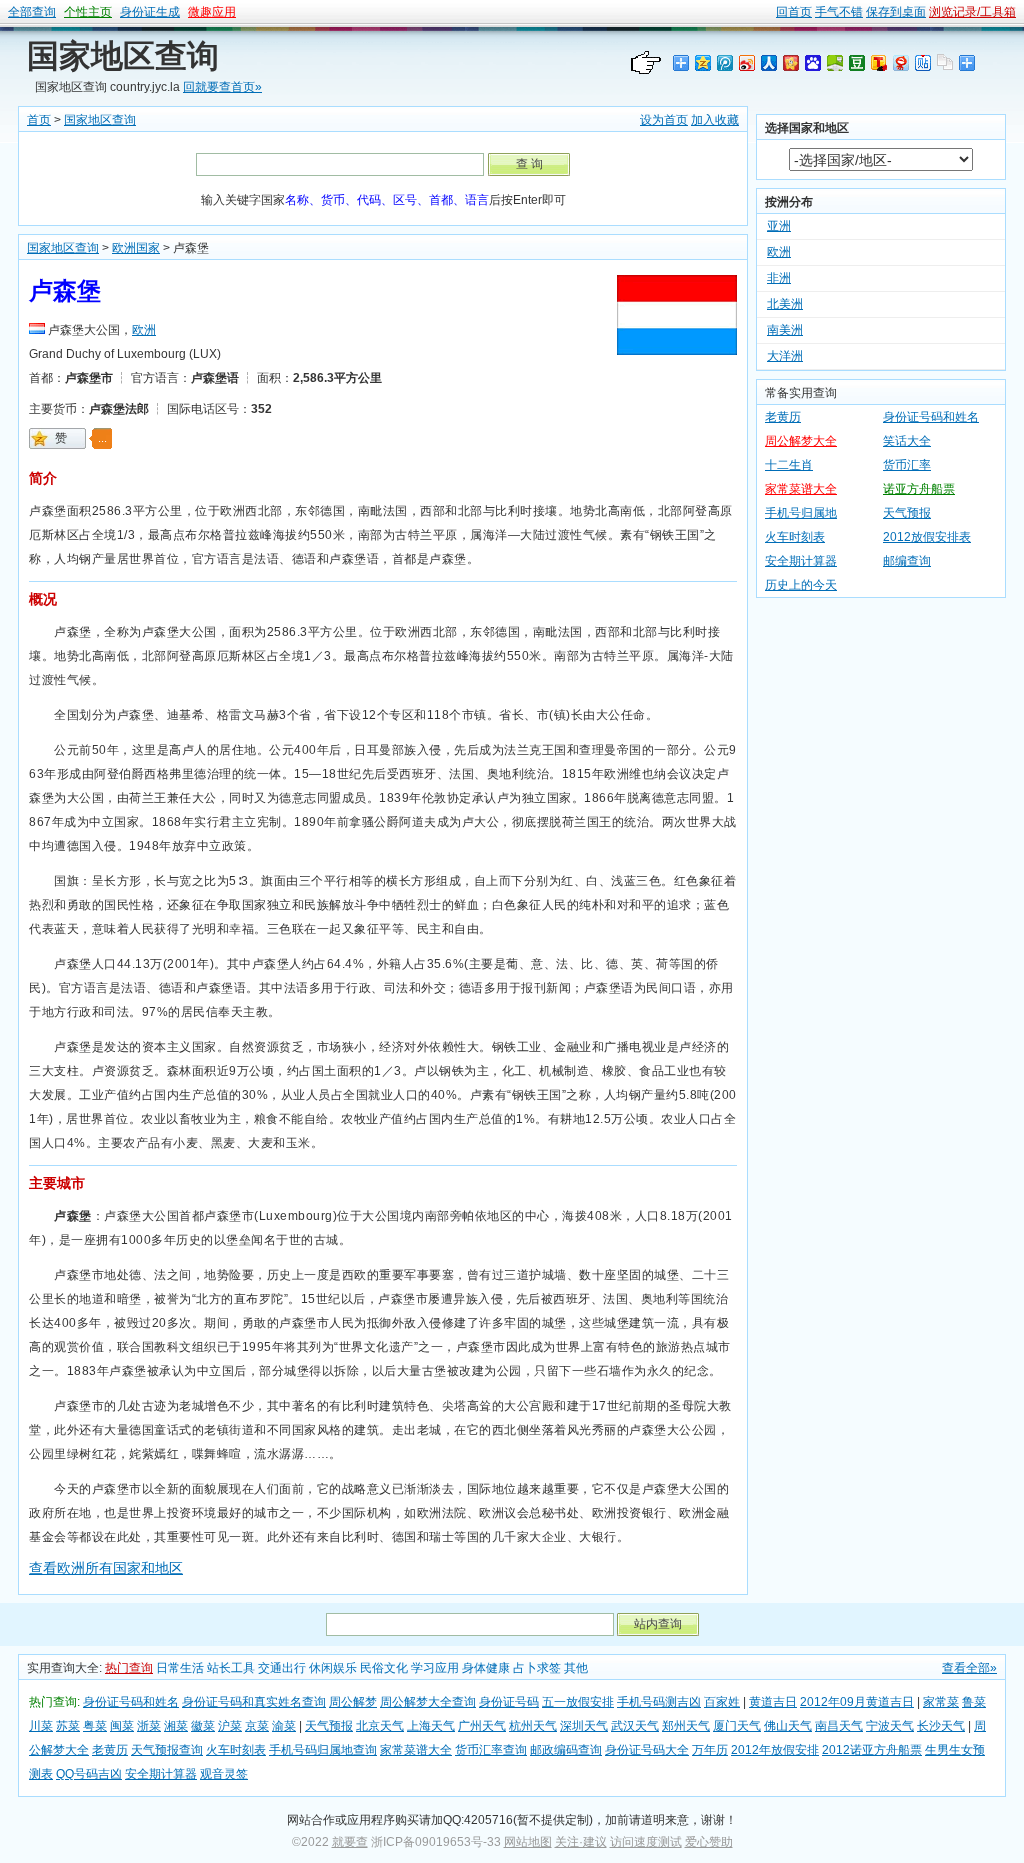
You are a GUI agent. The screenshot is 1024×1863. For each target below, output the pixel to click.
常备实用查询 (801, 393)
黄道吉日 (773, 1702)
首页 (39, 120)
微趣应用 (212, 12)
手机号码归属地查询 (323, 1750)
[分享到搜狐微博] (878, 62)
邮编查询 (907, 561)
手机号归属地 (801, 513)
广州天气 (482, 1726)
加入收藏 (715, 120)
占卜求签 (537, 1668)
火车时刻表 (795, 537)
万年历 (710, 1750)
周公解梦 (353, 1702)
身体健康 (486, 1668)
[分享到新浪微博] (746, 62)
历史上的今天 (801, 585)
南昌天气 (839, 1726)
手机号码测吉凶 (659, 1702)
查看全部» (969, 1668)
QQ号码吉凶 (89, 1774)
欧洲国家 (136, 248)
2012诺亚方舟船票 (872, 1750)
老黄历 (783, 417)
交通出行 (282, 1668)
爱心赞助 (709, 1842)
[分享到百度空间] (834, 62)
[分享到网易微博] (900, 62)
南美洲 (785, 330)
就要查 (350, 1842)
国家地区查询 (123, 56)
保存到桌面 (896, 12)
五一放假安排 (578, 1702)
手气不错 (839, 12)
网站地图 (528, 1842)
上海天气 (431, 1726)
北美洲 (785, 304)
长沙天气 (941, 1726)
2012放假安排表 (927, 537)
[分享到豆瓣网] (856, 62)
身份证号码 (509, 1702)
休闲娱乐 (333, 1668)
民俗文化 (384, 1668)
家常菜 (941, 1702)
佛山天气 (788, 1726)
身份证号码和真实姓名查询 (254, 1702)
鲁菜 (974, 1702)
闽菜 (122, 1726)
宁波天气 (890, 1726)
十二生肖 (789, 465)
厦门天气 (737, 1726)
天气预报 (907, 513)
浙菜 (149, 1726)
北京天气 (380, 1726)
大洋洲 (785, 356)
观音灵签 (224, 1774)
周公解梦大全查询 (428, 1702)
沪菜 (230, 1726)
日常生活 (180, 1668)
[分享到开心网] (790, 62)
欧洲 (144, 330)
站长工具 (231, 1668)
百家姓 (722, 1702)
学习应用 (435, 1668)
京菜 (257, 1726)
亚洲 (779, 226)
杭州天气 (533, 1726)
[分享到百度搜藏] (812, 62)
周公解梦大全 (801, 441)
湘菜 (176, 1726)
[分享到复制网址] (944, 62)
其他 (576, 1668)
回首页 (794, 12)
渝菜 (284, 1726)
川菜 (41, 1726)
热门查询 (129, 1668)
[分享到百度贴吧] (922, 62)
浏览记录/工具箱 (972, 12)
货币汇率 (907, 465)
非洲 (779, 278)
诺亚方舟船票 (919, 489)
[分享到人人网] (768, 62)
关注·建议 (581, 1842)
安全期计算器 (801, 561)
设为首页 (664, 120)
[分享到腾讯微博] (724, 62)
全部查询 (32, 12)
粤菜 (95, 1726)
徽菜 (203, 1726)
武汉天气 (635, 1726)
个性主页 (88, 12)
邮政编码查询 (566, 1750)
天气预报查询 (167, 1750)
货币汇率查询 (491, 1750)
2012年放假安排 (775, 1750)
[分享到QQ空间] (702, 62)
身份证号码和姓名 (931, 417)
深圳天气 (584, 1726)
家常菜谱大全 (801, 489)
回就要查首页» (222, 87)
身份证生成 (150, 12)
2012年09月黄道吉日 (857, 1702)
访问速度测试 (646, 1842)
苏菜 (68, 1726)
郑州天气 (686, 1726)
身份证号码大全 (647, 1750)
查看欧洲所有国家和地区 (106, 1568)
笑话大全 (907, 441)
